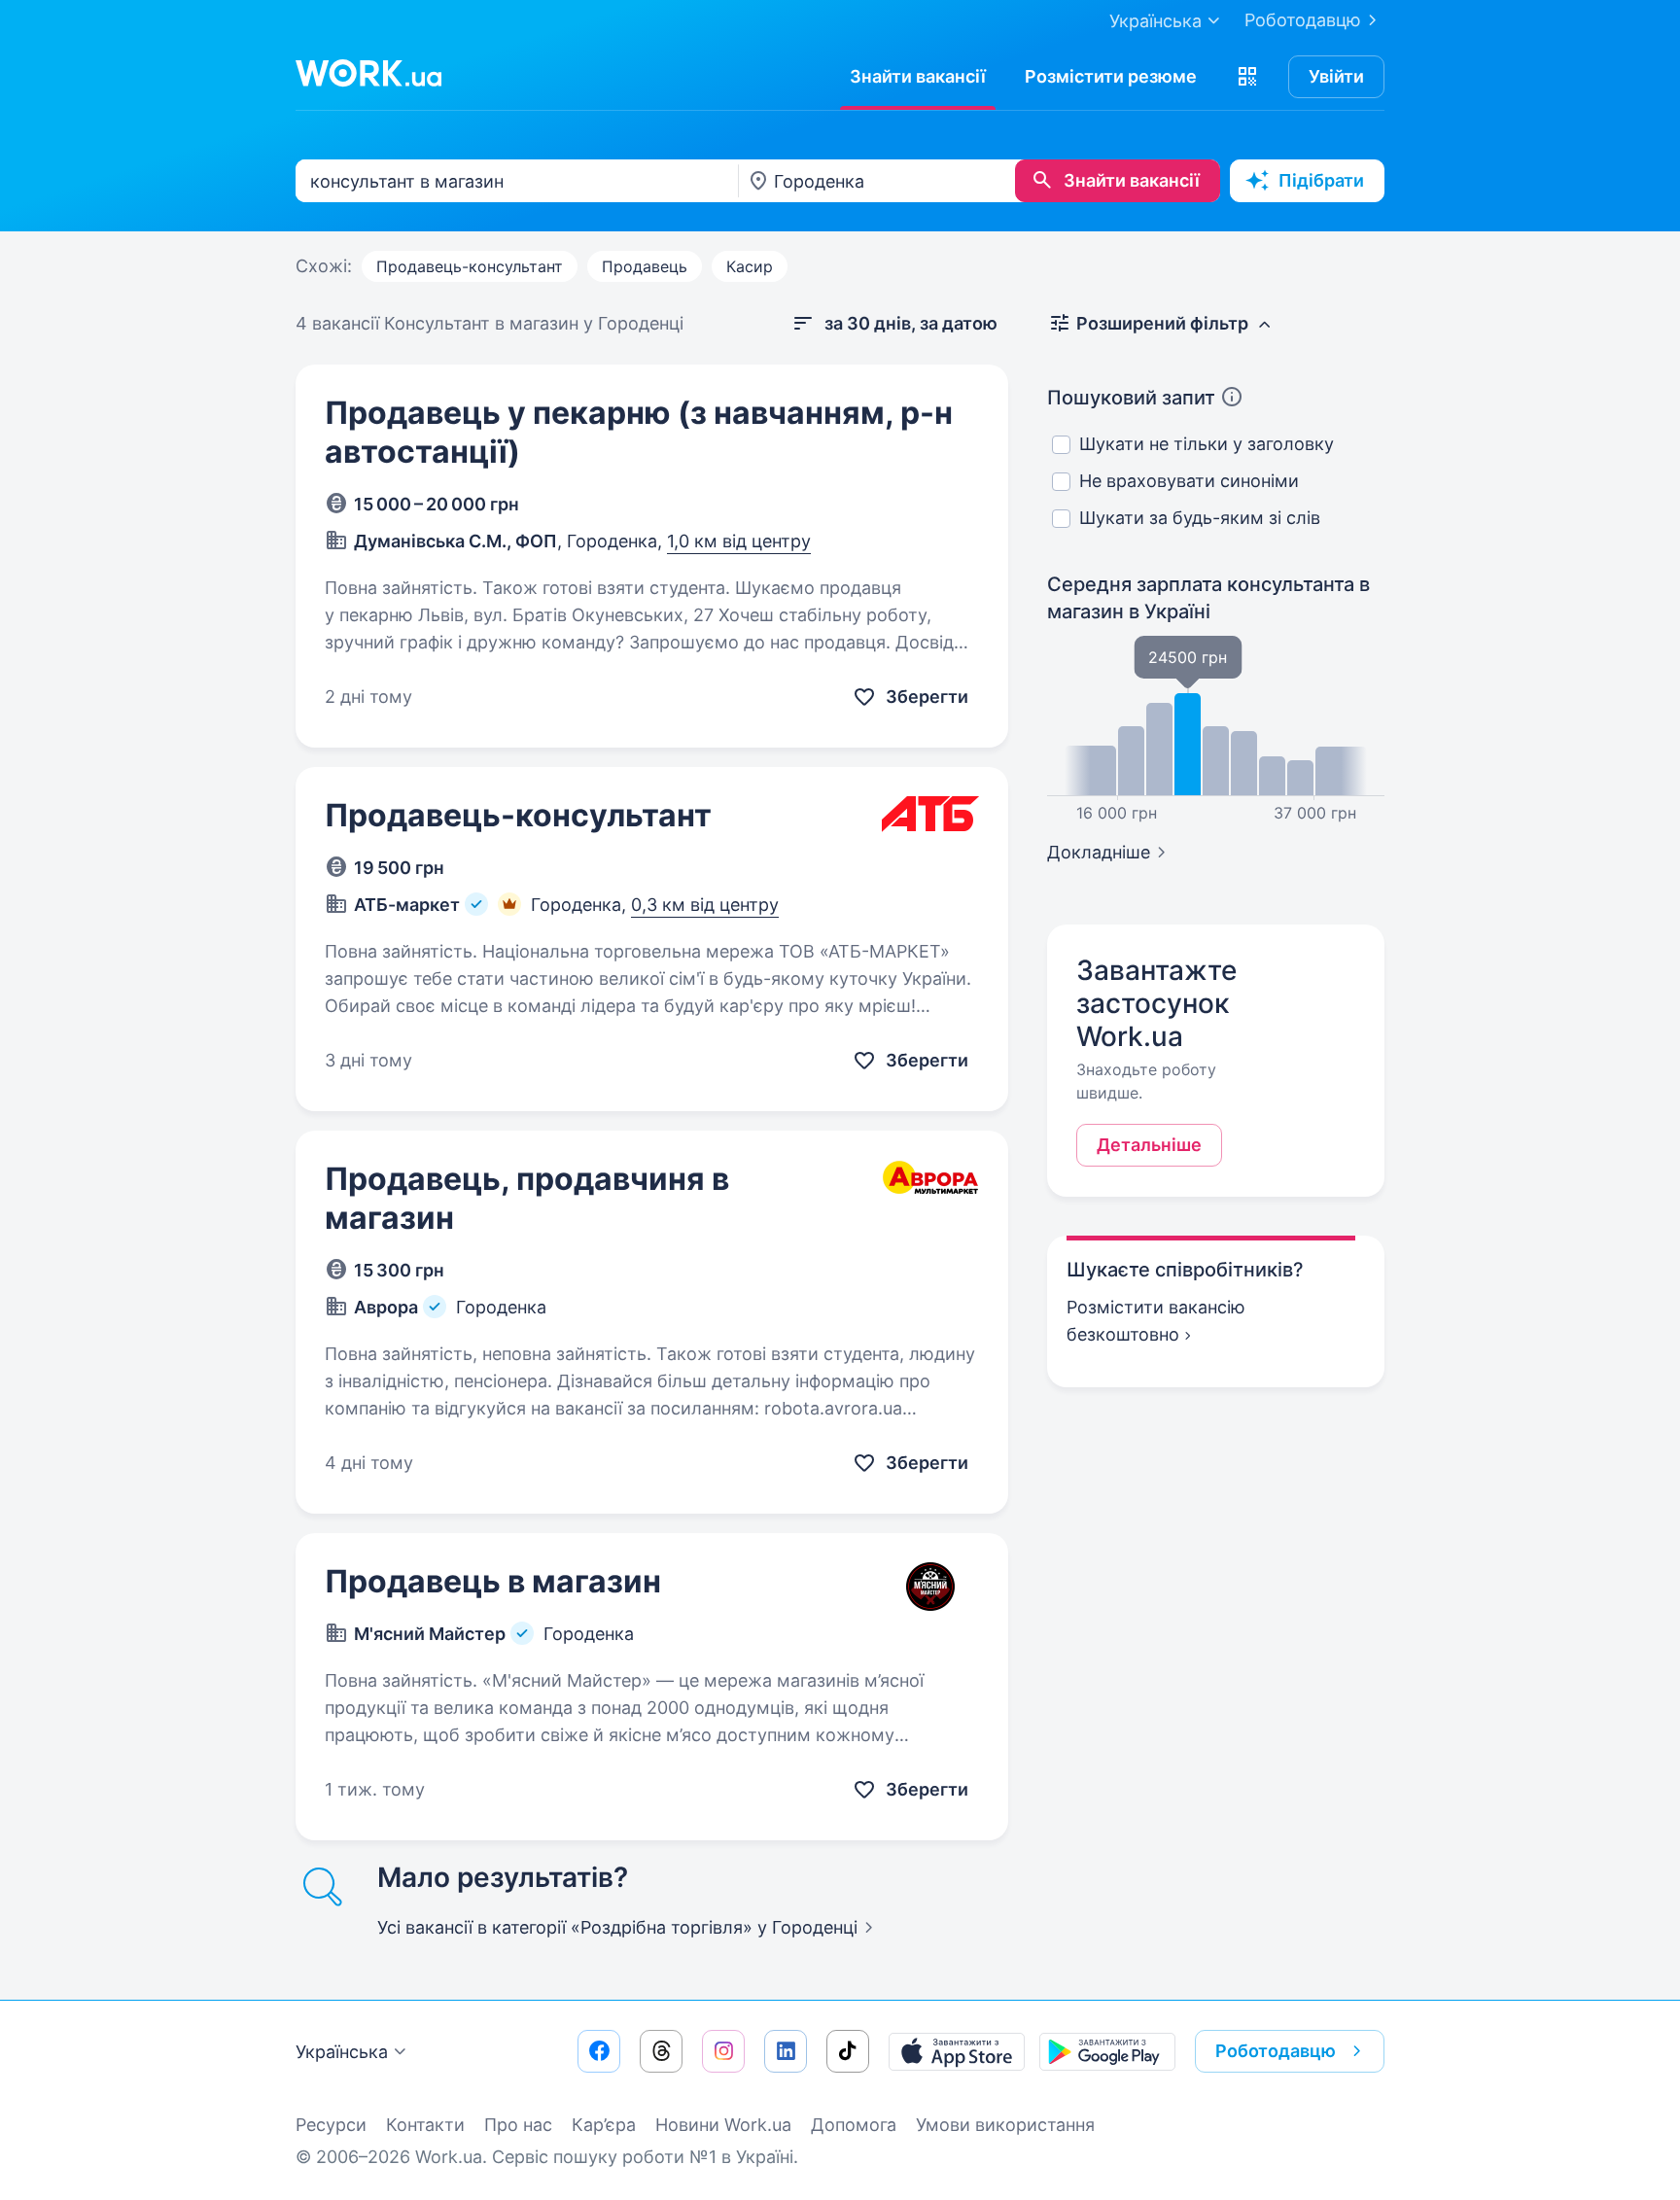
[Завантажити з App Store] (957, 2051)
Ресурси (331, 2125)
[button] (1247, 77)
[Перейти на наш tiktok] (848, 2051)
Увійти (1336, 76)
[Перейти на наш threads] (661, 2051)
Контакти (425, 2125)
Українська (342, 2052)
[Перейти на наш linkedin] (786, 2051)
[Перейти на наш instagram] (723, 2051)
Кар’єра (604, 2125)
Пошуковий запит (1131, 398)
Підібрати (1321, 180)
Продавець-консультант (470, 266)
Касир (750, 266)
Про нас (518, 2125)
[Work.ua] (368, 73)
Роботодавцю (1303, 20)
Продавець (645, 266)
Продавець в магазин (493, 1581)
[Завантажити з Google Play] (1107, 2051)
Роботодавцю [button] (1276, 2051)
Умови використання (1005, 2125)
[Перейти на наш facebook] (599, 2051)
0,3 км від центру (705, 905)
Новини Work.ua (723, 2125)
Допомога (854, 2125)
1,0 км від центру (739, 541)
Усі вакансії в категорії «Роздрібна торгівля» (617, 1927)
